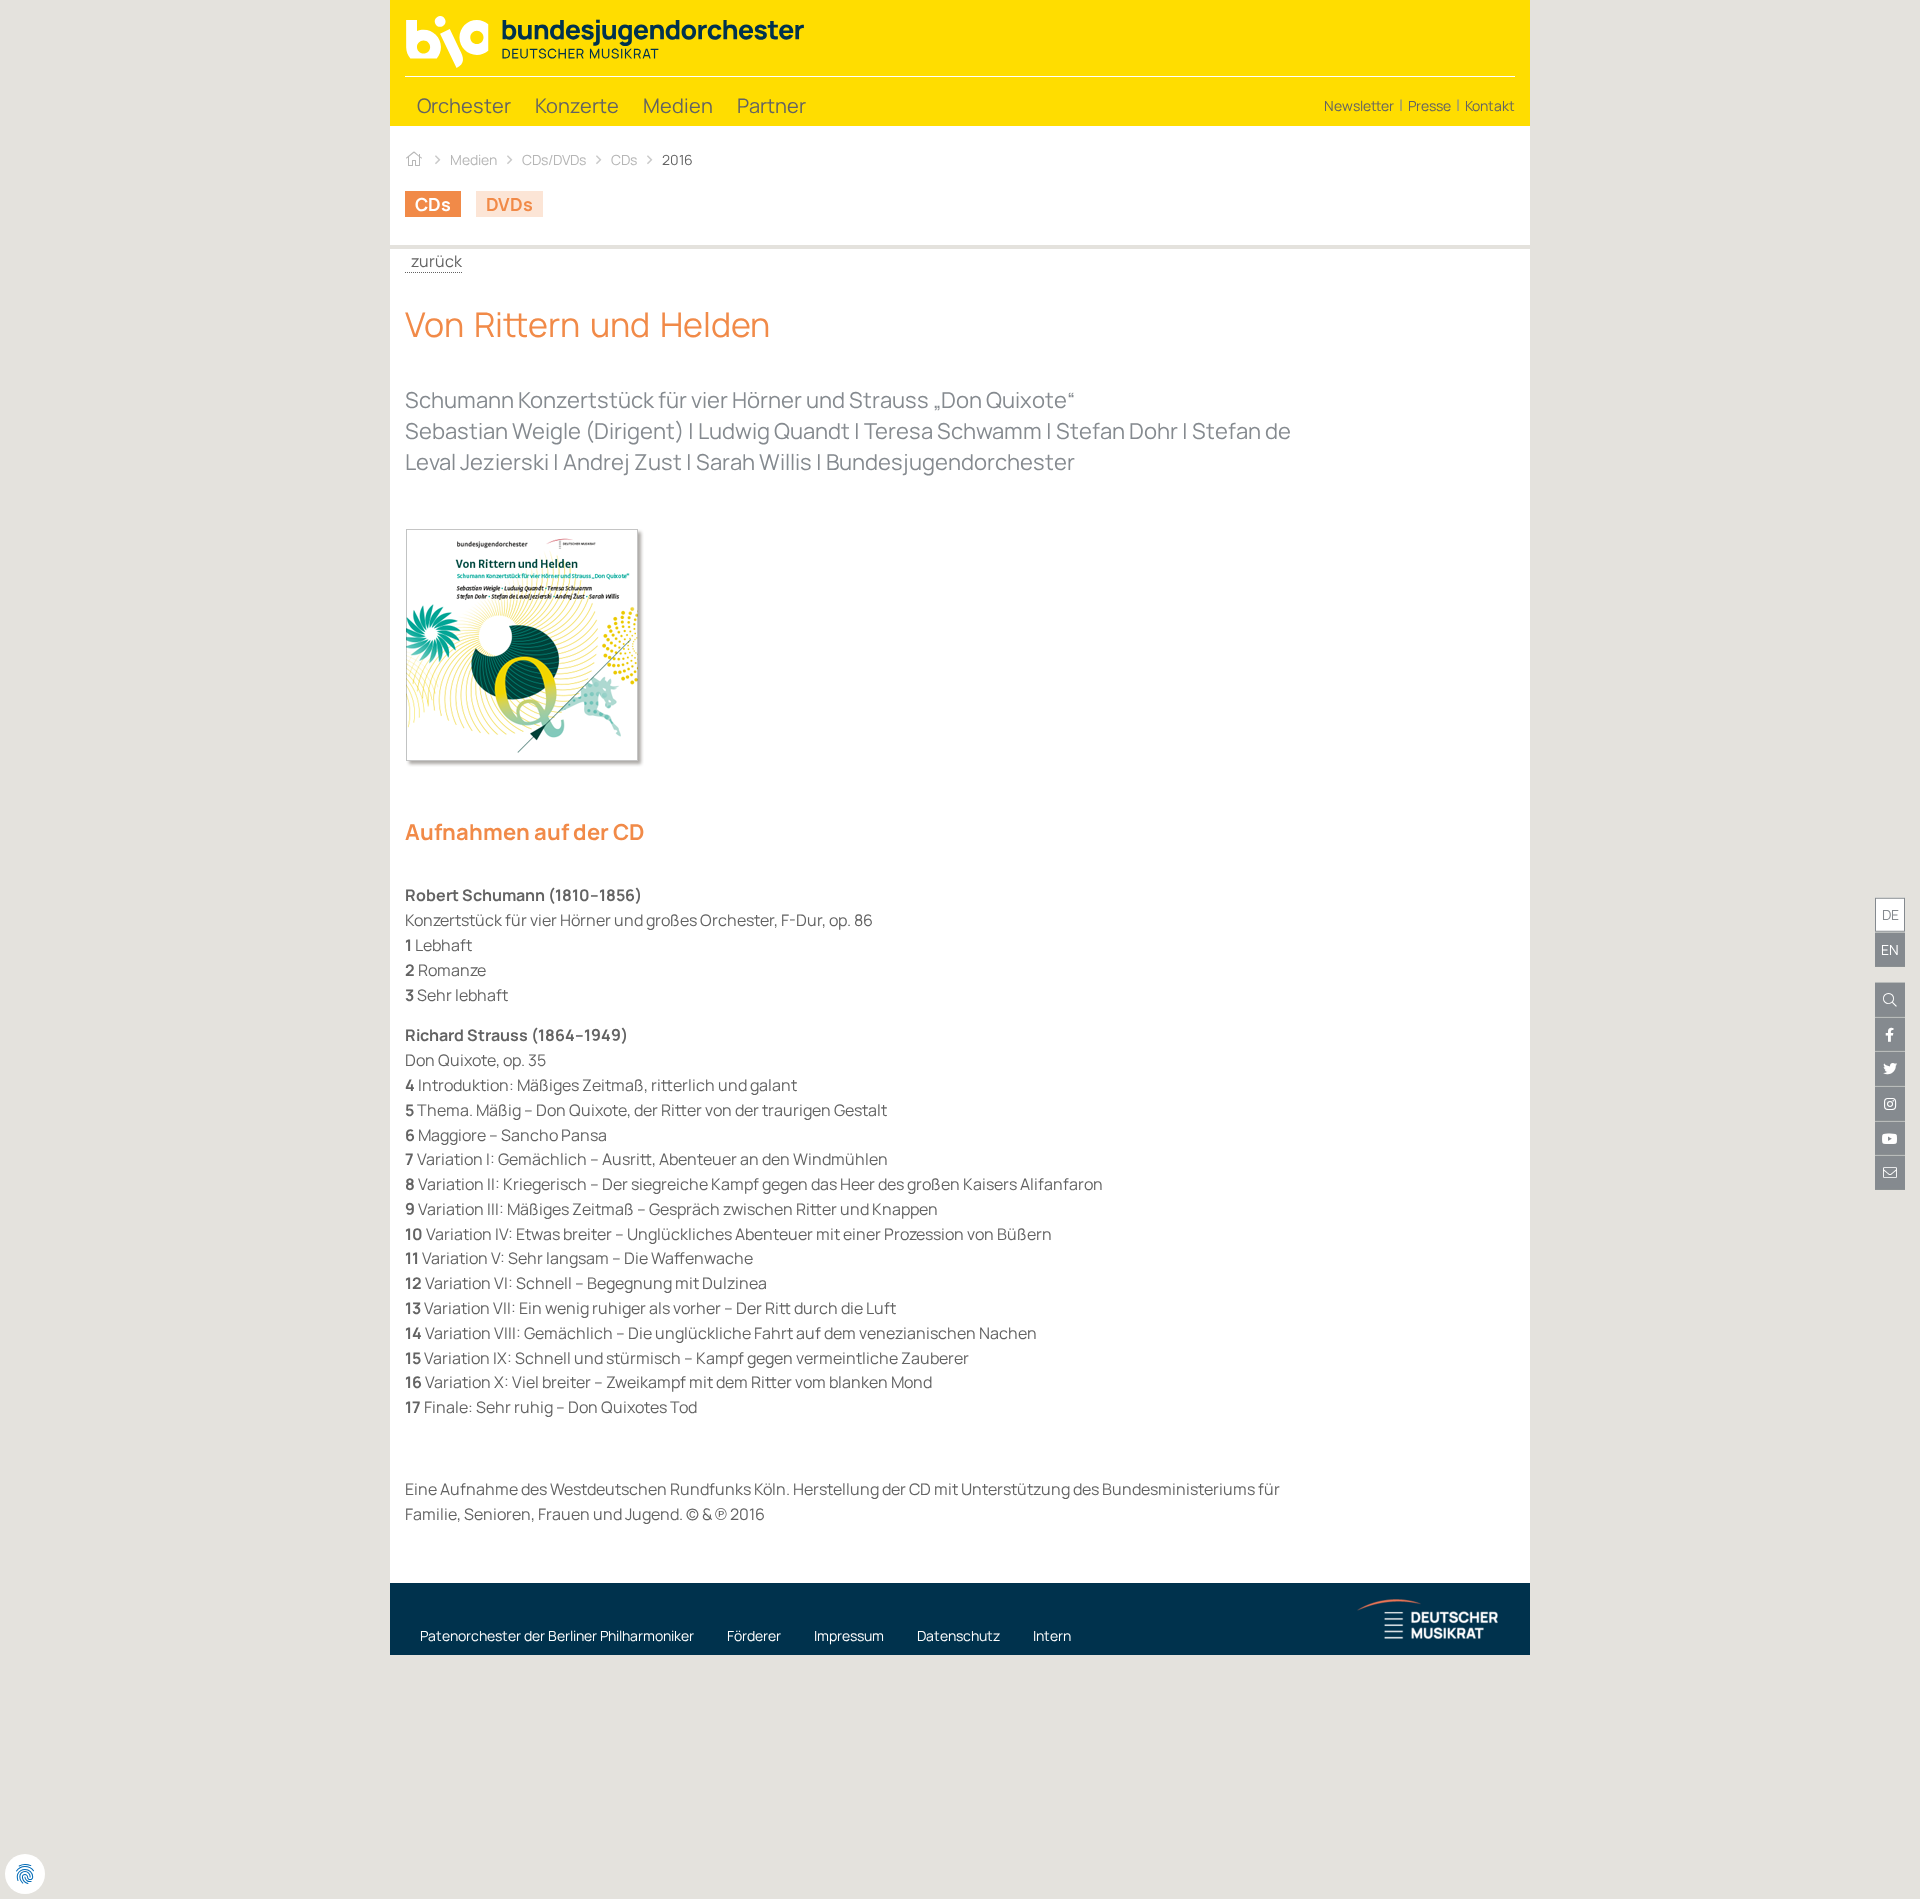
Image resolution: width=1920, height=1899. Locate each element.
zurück (433, 261)
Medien (678, 105)
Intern (1052, 1635)
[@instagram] (1890, 1104)
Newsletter (1359, 105)
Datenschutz (958, 1635)
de (1890, 914)
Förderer (754, 1635)
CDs (624, 159)
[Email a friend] (1890, 1173)
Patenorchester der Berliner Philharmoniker (557, 1635)
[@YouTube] (1890, 1138)
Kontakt (1490, 105)
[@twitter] (1890, 1069)
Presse (1429, 105)
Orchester (464, 105)
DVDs (509, 204)
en (1890, 949)
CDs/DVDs (554, 159)
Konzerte (577, 105)
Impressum (849, 1635)
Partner (771, 105)
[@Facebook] (1890, 1034)
